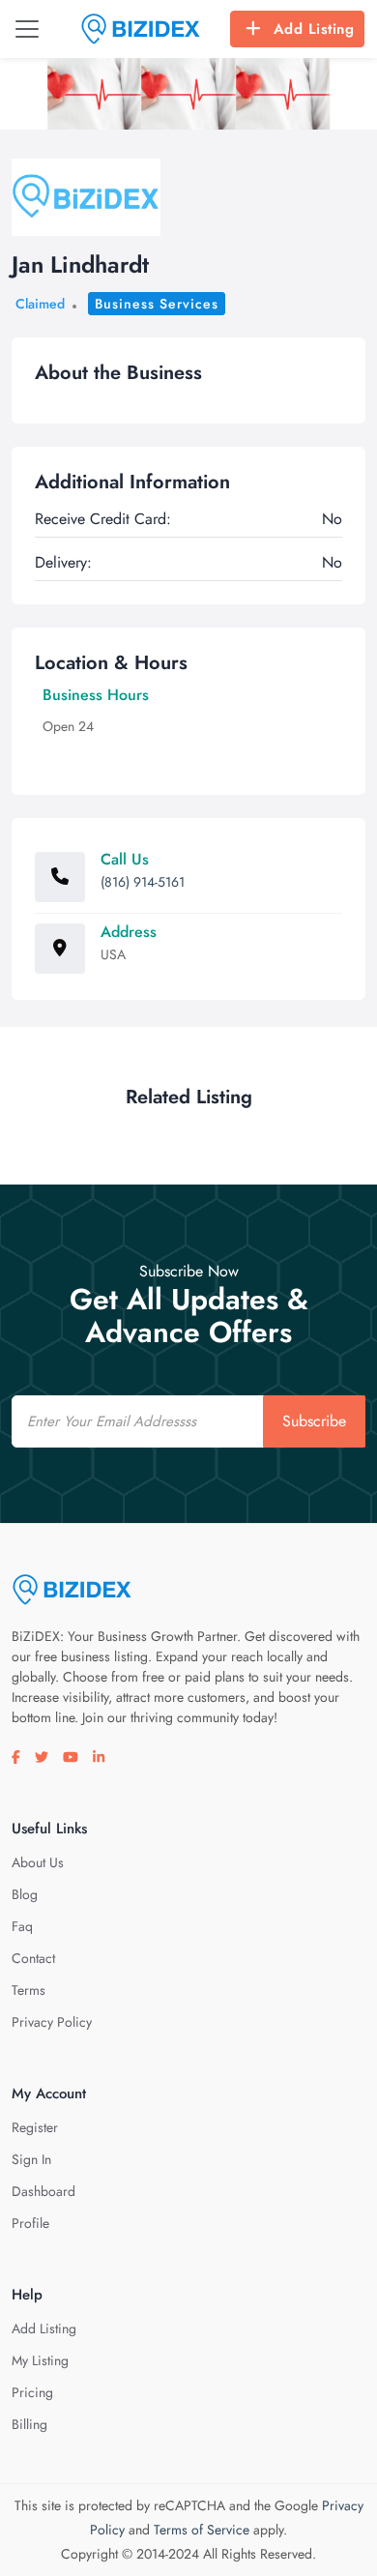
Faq (22, 1926)
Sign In (31, 2159)
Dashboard (43, 2191)
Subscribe (314, 1421)
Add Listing (314, 29)
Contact (33, 1958)
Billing (29, 2424)
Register (35, 2127)
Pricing (32, 2392)
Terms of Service (202, 2530)
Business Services (157, 304)
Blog (25, 1894)
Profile (30, 2223)
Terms (29, 1990)
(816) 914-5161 (143, 882)
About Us (38, 1862)
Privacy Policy (52, 2022)
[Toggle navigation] (27, 29)
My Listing (40, 2360)
